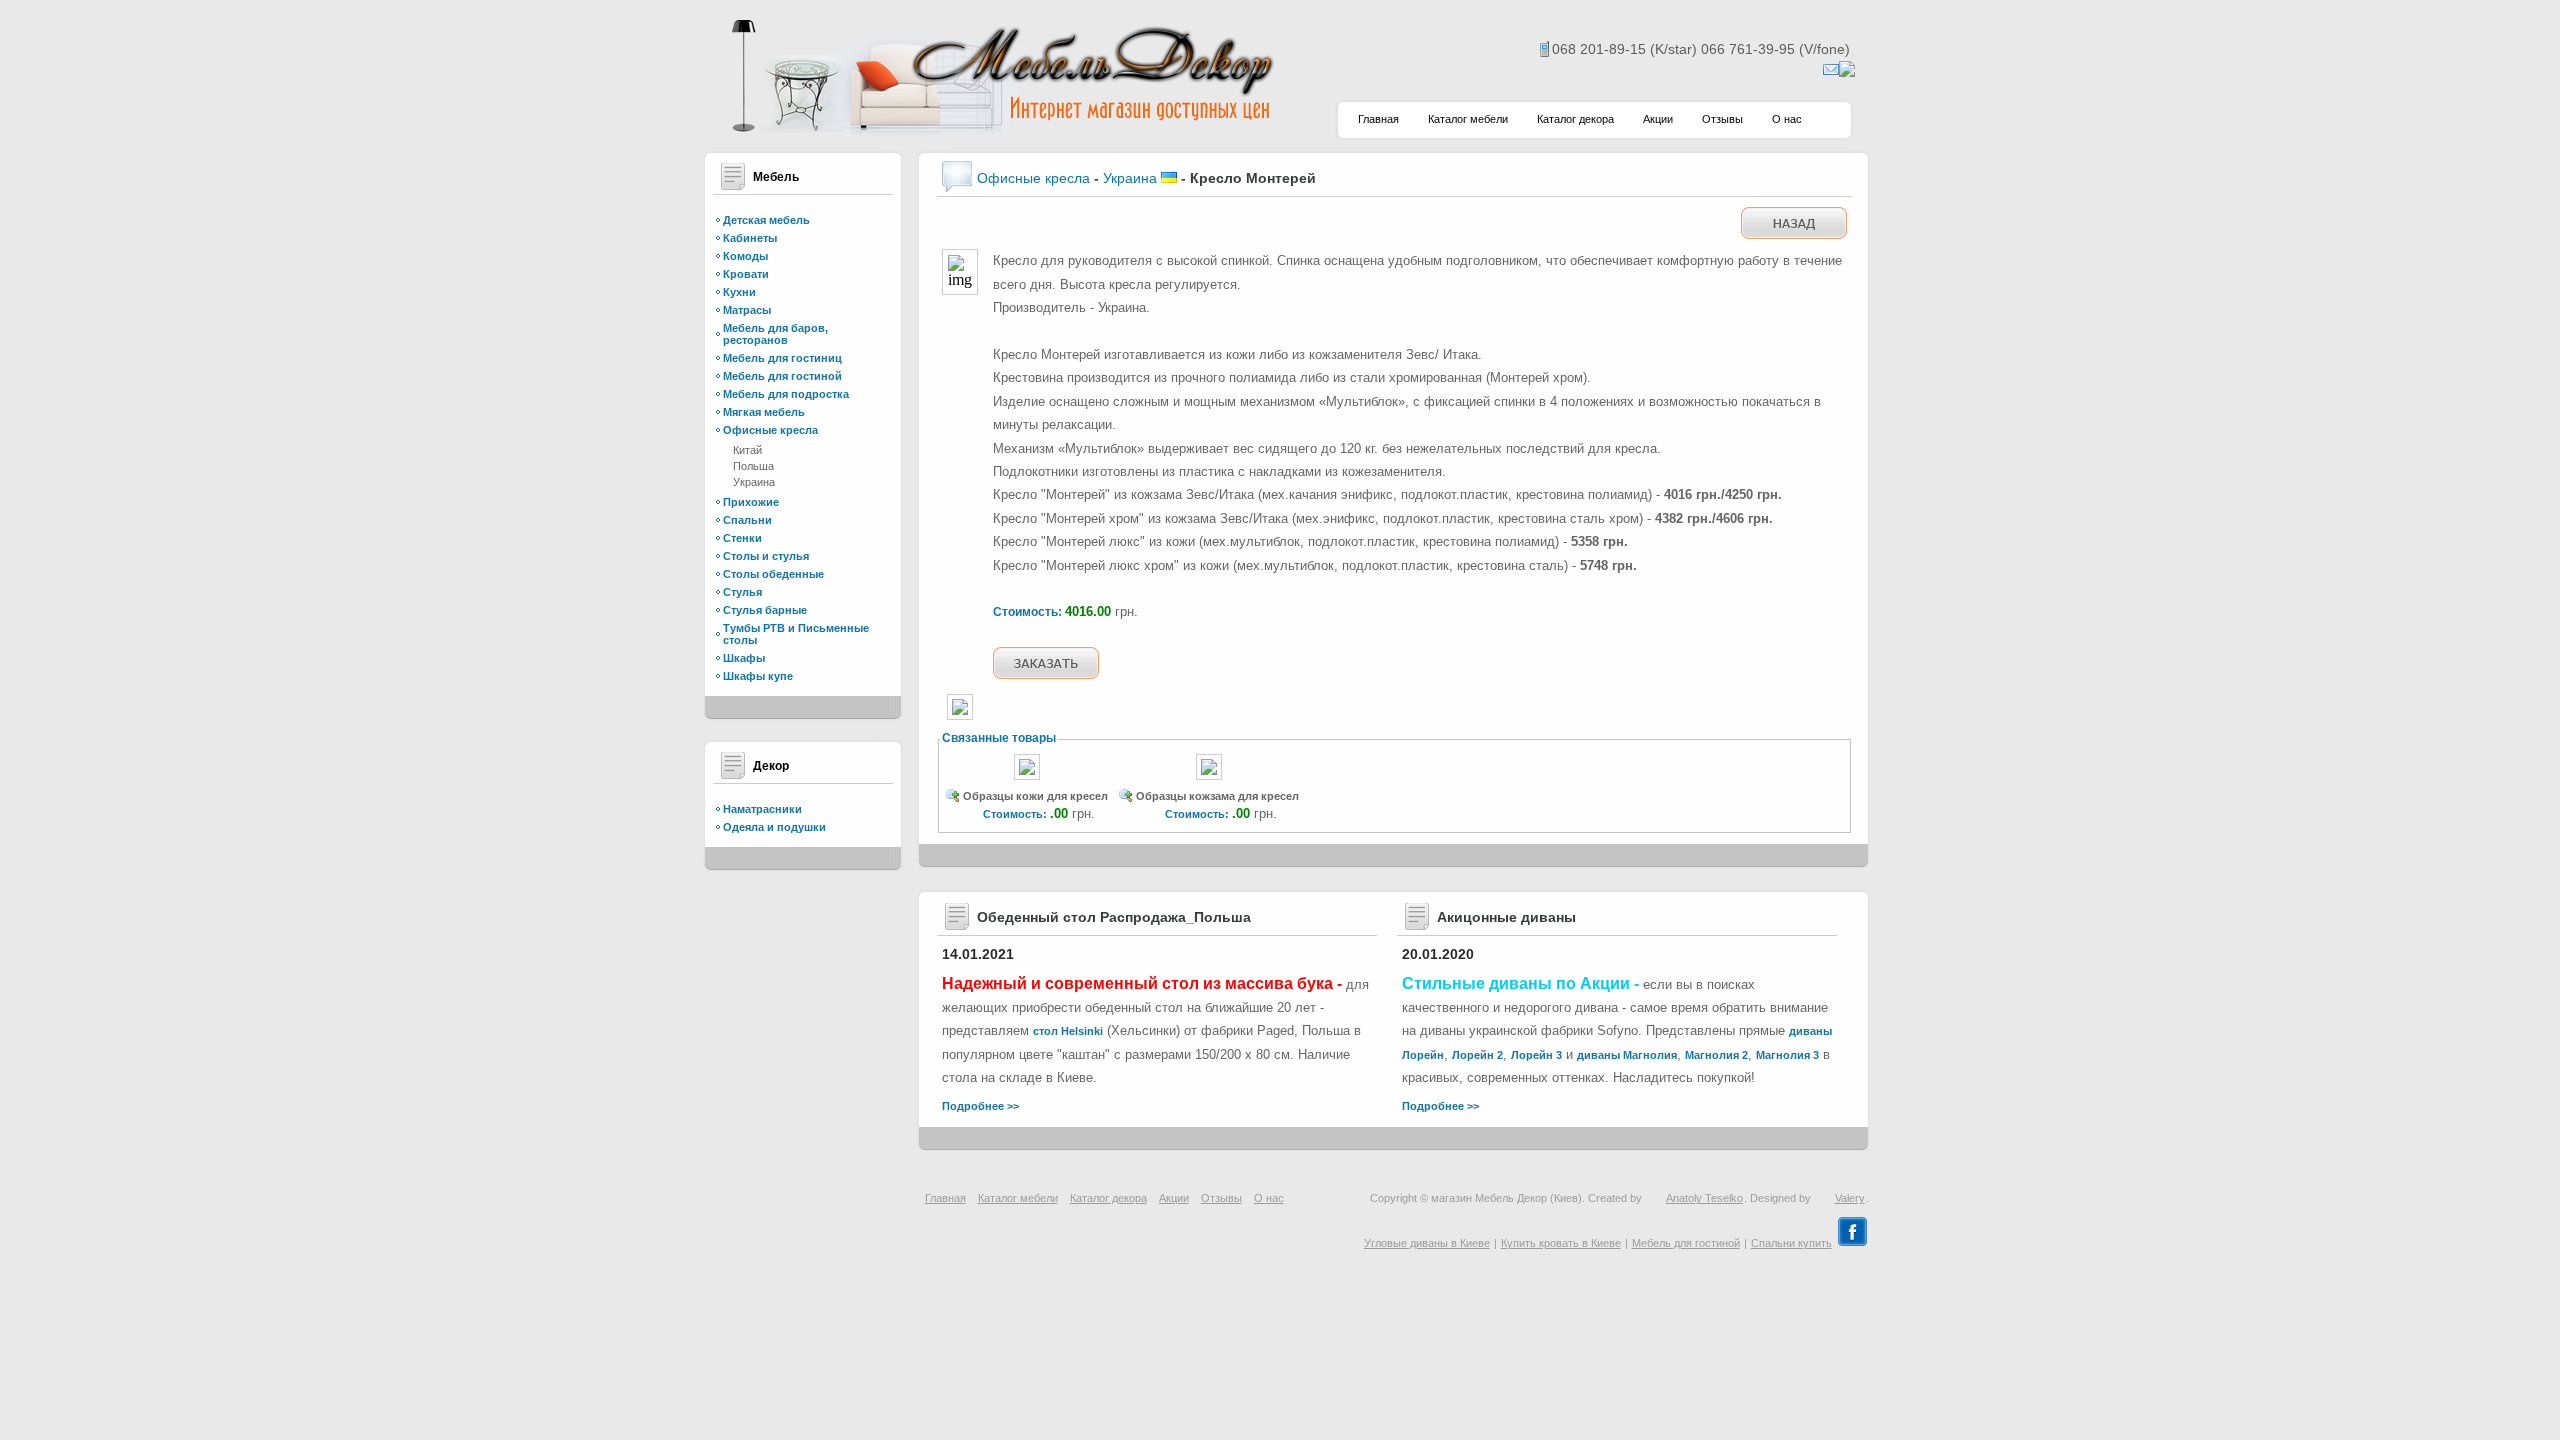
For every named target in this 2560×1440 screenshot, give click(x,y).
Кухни (739, 292)
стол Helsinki (1068, 1031)
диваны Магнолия (1627, 1055)
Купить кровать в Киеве (1561, 1243)
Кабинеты (750, 238)
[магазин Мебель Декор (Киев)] (1000, 130)
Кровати (746, 274)
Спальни (747, 520)
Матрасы (747, 310)
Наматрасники (762, 809)
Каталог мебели (1468, 119)
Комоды (745, 256)
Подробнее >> (980, 1106)
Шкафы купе (758, 676)
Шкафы (744, 658)
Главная (1378, 119)
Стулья (742, 592)
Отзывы (1722, 119)
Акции (1658, 119)
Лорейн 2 (1477, 1055)
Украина (754, 482)
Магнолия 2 (1716, 1055)
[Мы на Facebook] (1852, 1243)
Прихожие (751, 502)
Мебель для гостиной (782, 376)
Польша (753, 466)
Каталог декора (1575, 119)
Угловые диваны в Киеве (1427, 1243)
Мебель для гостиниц (782, 358)
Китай (747, 450)
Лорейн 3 (1536, 1055)
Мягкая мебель (764, 412)
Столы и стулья (766, 556)
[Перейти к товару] (1027, 781)
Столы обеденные (773, 574)
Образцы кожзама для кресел (1217, 796)
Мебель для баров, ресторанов (775, 334)
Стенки (742, 538)
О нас (1787, 119)
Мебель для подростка (786, 394)
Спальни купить (1791, 1243)
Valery (1850, 1198)
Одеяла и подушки (774, 827)
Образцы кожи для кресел (1035, 796)
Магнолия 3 (1787, 1055)
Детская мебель (766, 220)
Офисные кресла (770, 430)
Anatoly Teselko (1704, 1198)
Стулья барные (765, 610)
